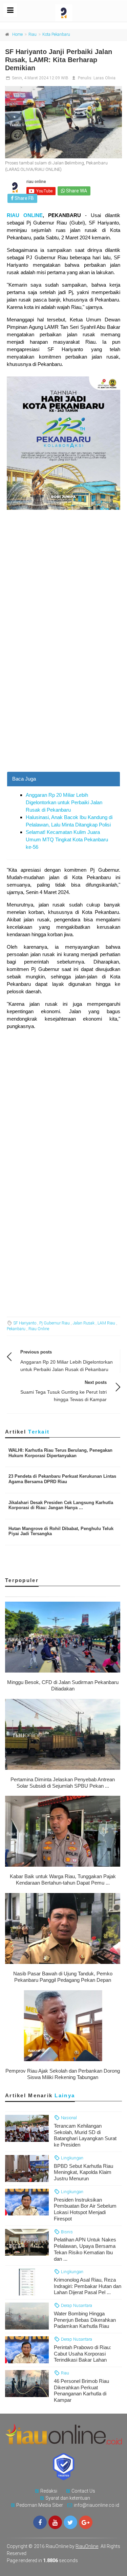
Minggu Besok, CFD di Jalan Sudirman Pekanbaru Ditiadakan (63, 1685)
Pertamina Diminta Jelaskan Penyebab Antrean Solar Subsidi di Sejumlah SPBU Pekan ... (63, 1783)
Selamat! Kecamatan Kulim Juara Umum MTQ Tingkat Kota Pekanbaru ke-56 (67, 839)
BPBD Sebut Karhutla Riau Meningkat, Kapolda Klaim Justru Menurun (83, 2172)
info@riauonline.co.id (97, 2505)
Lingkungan (72, 2158)
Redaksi (49, 2491)
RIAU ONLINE (25, 215)
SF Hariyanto (25, 1323)
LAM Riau (106, 1323)
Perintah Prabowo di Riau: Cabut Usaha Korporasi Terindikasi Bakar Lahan (82, 2354)
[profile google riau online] (86, 2522)
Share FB (24, 198)
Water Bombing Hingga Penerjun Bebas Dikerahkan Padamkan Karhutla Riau (85, 2320)
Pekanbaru (16, 1329)
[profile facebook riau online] (40, 2522)
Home (17, 34)
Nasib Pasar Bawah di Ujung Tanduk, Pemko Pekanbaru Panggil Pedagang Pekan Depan (63, 1977)
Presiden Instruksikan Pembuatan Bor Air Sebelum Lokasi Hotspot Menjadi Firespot (85, 2209)
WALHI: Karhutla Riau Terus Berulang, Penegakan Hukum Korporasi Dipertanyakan (60, 1453)
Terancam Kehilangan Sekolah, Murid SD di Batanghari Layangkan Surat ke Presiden (85, 2135)
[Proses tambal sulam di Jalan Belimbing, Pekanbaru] (63, 122)
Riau (33, 34)
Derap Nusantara (76, 2305)
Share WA (76, 191)
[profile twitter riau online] (70, 2522)
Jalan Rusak (84, 1323)
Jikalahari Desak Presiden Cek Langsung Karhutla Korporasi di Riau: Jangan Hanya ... (61, 1505)
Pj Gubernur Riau (55, 1323)
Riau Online (39, 1329)
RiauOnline (87, 2546)
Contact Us (83, 2491)
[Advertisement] (63, 705)
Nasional (68, 2118)
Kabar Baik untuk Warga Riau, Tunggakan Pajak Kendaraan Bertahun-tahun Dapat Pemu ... (63, 1880)
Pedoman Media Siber (40, 2505)
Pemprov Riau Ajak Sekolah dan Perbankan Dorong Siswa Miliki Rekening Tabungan (63, 2074)
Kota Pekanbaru (56, 34)
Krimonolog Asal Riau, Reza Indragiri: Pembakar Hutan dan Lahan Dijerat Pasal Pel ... (88, 2286)
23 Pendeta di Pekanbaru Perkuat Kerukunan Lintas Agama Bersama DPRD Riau (62, 1479)
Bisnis (66, 2232)
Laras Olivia (104, 78)
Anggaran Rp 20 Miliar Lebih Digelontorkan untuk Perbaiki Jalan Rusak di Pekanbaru (64, 802)
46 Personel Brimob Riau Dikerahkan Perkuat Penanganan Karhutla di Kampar (81, 2390)
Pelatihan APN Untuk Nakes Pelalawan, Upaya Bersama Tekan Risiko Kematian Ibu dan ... (85, 2249)
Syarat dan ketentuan (68, 2498)
